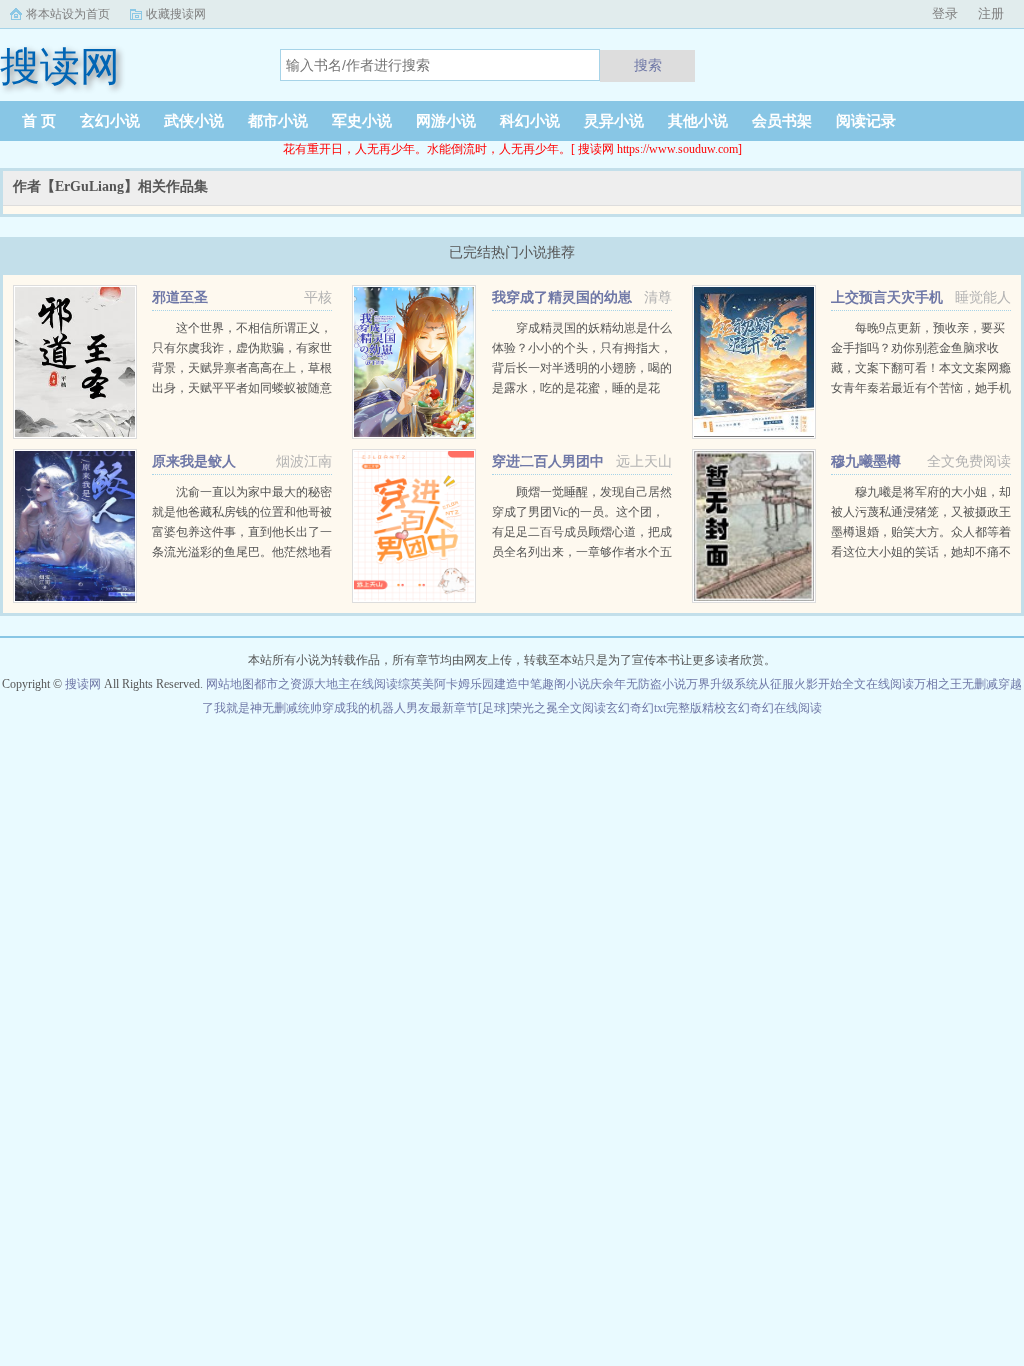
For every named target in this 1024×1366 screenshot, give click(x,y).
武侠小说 (194, 121)
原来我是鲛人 (194, 461)
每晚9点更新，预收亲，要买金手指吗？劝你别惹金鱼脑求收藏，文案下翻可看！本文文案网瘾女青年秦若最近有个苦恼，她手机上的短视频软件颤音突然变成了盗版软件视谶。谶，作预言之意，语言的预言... (921, 388)
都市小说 (278, 121)
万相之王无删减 (956, 684)
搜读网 (83, 684)
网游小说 (446, 121)
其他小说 (698, 121)
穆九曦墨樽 (866, 461)
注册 (991, 13)
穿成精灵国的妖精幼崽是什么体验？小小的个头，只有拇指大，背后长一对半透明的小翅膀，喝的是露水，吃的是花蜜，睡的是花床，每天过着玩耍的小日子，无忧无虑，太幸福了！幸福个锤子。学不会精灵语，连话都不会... (582, 388)
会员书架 (782, 121)
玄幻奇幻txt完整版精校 (666, 708)
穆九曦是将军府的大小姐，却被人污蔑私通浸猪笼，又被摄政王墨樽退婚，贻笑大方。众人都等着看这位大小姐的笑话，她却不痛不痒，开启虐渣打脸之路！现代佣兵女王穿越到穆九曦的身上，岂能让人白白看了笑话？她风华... (921, 552)
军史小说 (362, 121)
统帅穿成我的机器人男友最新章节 (388, 708)
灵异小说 (614, 121)
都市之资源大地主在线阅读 (326, 684)
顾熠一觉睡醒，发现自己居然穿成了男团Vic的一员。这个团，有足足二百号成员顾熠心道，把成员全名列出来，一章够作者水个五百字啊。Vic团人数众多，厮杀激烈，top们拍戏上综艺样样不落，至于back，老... (582, 552)
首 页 (39, 121)
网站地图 (230, 684)
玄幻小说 (110, 121)
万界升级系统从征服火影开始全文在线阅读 (800, 684)
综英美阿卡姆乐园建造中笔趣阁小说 (494, 684)
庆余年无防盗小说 (638, 684)
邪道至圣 (180, 297)
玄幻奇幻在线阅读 (774, 708)
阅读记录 (866, 121)
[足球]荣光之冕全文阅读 (542, 708)
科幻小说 (530, 121)
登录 (945, 13)
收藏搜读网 (176, 14)
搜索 (648, 65)
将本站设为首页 (68, 14)
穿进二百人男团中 (548, 461)
